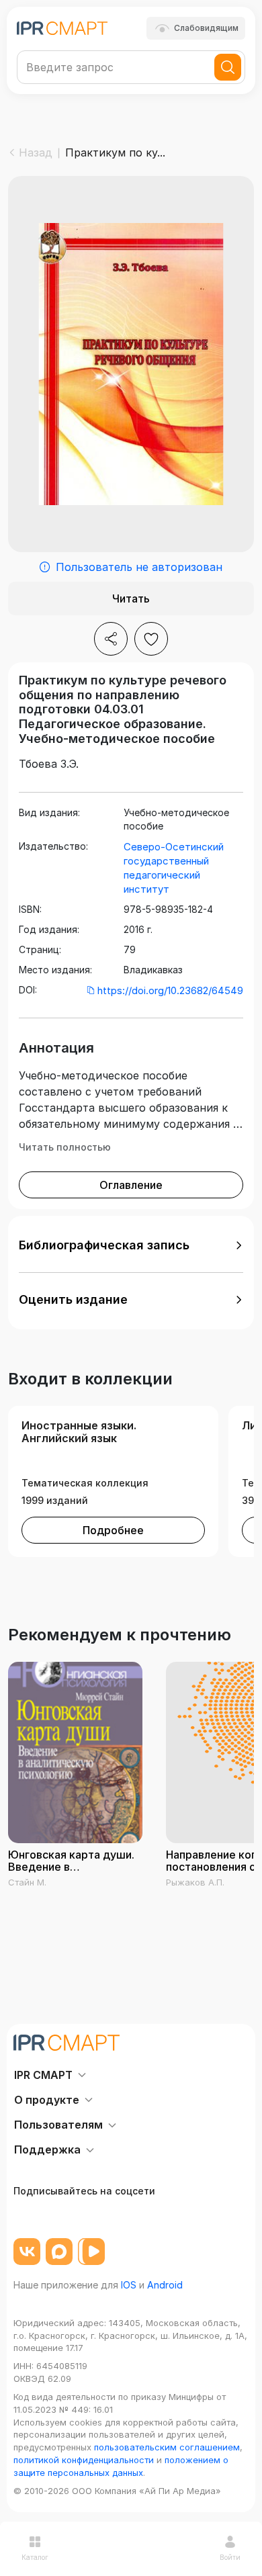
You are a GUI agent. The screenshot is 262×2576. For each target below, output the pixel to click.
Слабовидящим (206, 28)
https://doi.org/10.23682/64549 (170, 990)
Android (165, 2285)
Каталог (35, 2557)
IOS (129, 2285)
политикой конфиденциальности (84, 2460)
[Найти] (228, 67)
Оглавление (131, 1185)
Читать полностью (65, 1147)
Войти (230, 2557)
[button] (131, 1245)
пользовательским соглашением (167, 2447)
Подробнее (113, 1530)
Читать (131, 598)
